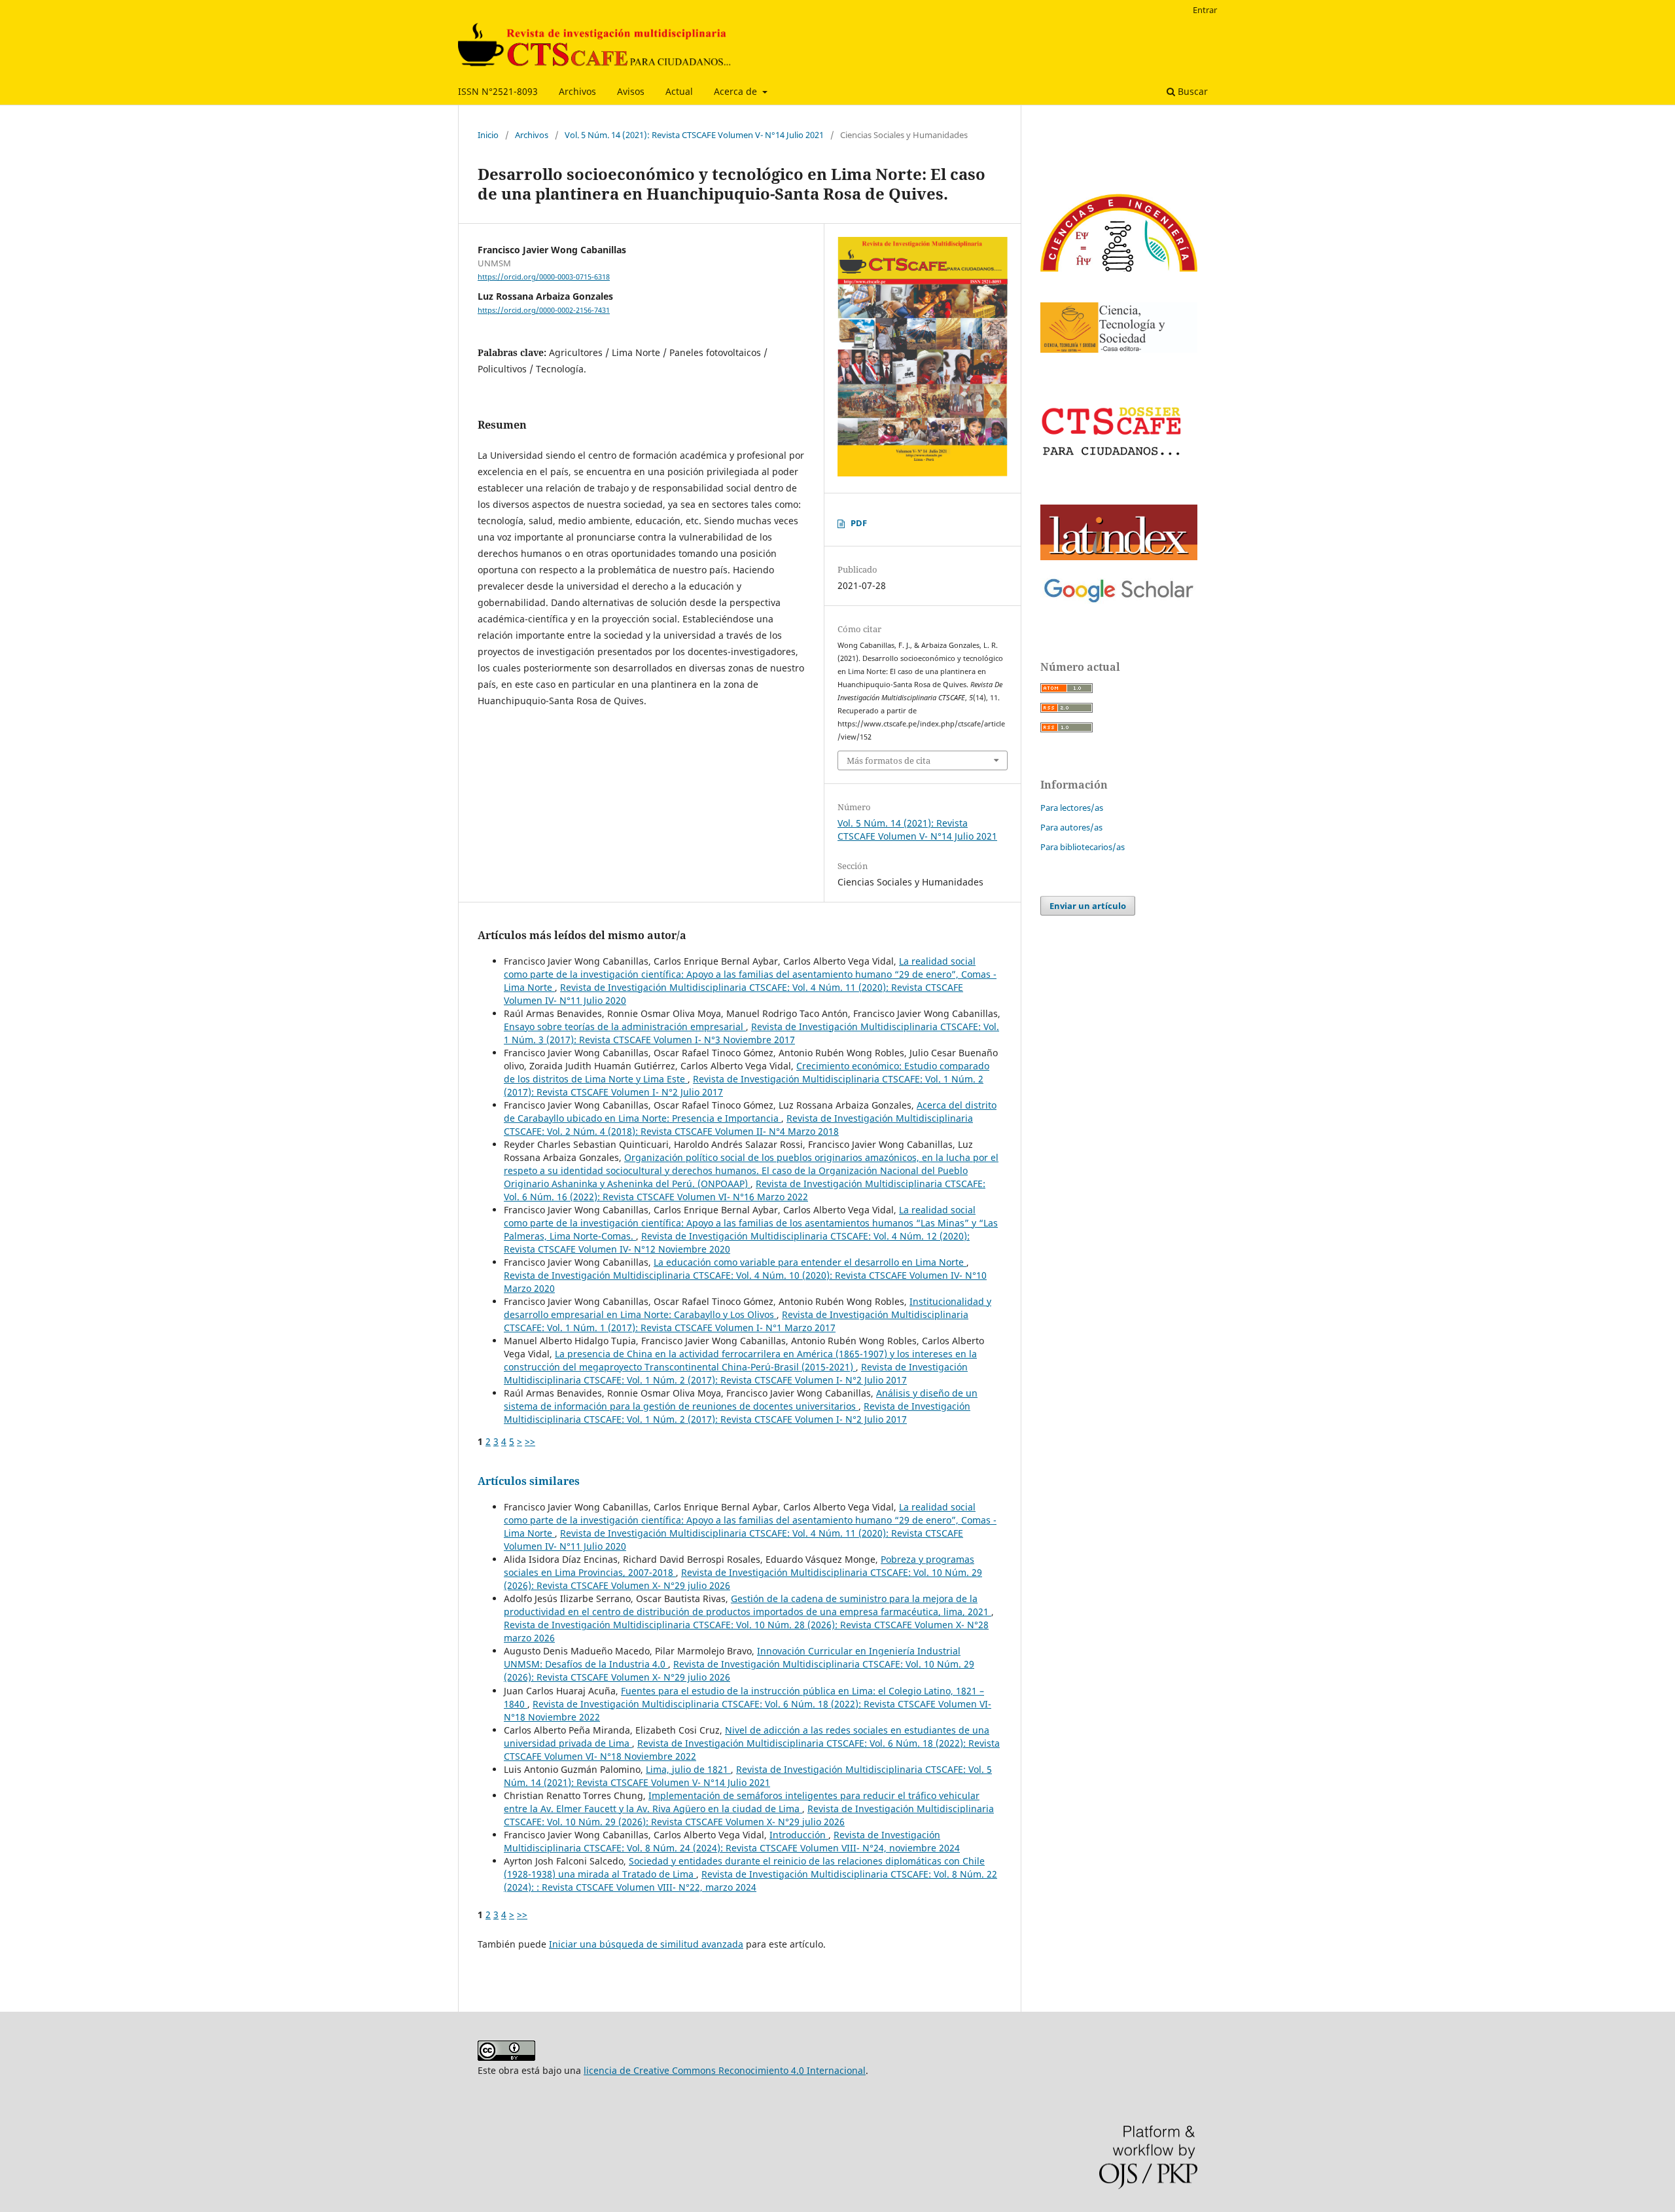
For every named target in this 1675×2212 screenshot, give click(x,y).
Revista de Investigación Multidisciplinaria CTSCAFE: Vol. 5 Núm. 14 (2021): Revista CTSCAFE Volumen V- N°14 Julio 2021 (748, 1776)
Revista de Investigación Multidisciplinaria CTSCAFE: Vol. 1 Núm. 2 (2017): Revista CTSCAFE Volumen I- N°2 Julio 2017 (736, 1373)
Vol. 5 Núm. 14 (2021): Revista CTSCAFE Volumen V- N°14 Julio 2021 (694, 135)
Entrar (1205, 10)
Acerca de (737, 91)
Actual (679, 91)
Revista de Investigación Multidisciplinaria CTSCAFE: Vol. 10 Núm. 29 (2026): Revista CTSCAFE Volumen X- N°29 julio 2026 (749, 1815)
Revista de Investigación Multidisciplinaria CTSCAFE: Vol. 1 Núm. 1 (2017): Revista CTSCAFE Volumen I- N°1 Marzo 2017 (736, 1321)
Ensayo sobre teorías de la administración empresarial (625, 1026)
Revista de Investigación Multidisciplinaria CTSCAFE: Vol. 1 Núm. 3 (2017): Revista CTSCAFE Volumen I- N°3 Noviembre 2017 (751, 1033)
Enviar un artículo (1088, 906)
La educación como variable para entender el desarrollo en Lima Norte (810, 1262)
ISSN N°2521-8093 (498, 91)
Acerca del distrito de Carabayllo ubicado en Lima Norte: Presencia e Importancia (750, 1112)
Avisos (631, 91)
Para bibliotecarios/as (1083, 847)
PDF (859, 523)
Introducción (799, 1835)
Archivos (577, 91)
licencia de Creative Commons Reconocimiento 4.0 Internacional (725, 2070)
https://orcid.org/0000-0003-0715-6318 (544, 277)
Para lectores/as (1072, 808)
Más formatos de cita (889, 760)
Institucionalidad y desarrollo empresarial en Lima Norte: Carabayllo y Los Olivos (748, 1308)
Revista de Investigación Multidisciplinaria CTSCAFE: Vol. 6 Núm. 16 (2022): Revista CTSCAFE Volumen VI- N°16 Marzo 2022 (745, 1190)
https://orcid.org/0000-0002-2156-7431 (544, 310)
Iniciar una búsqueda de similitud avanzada (646, 1944)
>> (530, 1441)
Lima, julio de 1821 (688, 1769)
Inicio (488, 135)
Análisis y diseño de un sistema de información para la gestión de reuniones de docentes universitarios (741, 1400)
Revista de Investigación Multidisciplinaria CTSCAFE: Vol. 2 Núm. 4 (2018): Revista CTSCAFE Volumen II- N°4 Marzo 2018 (738, 1125)
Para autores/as (1071, 827)
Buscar (1191, 91)
